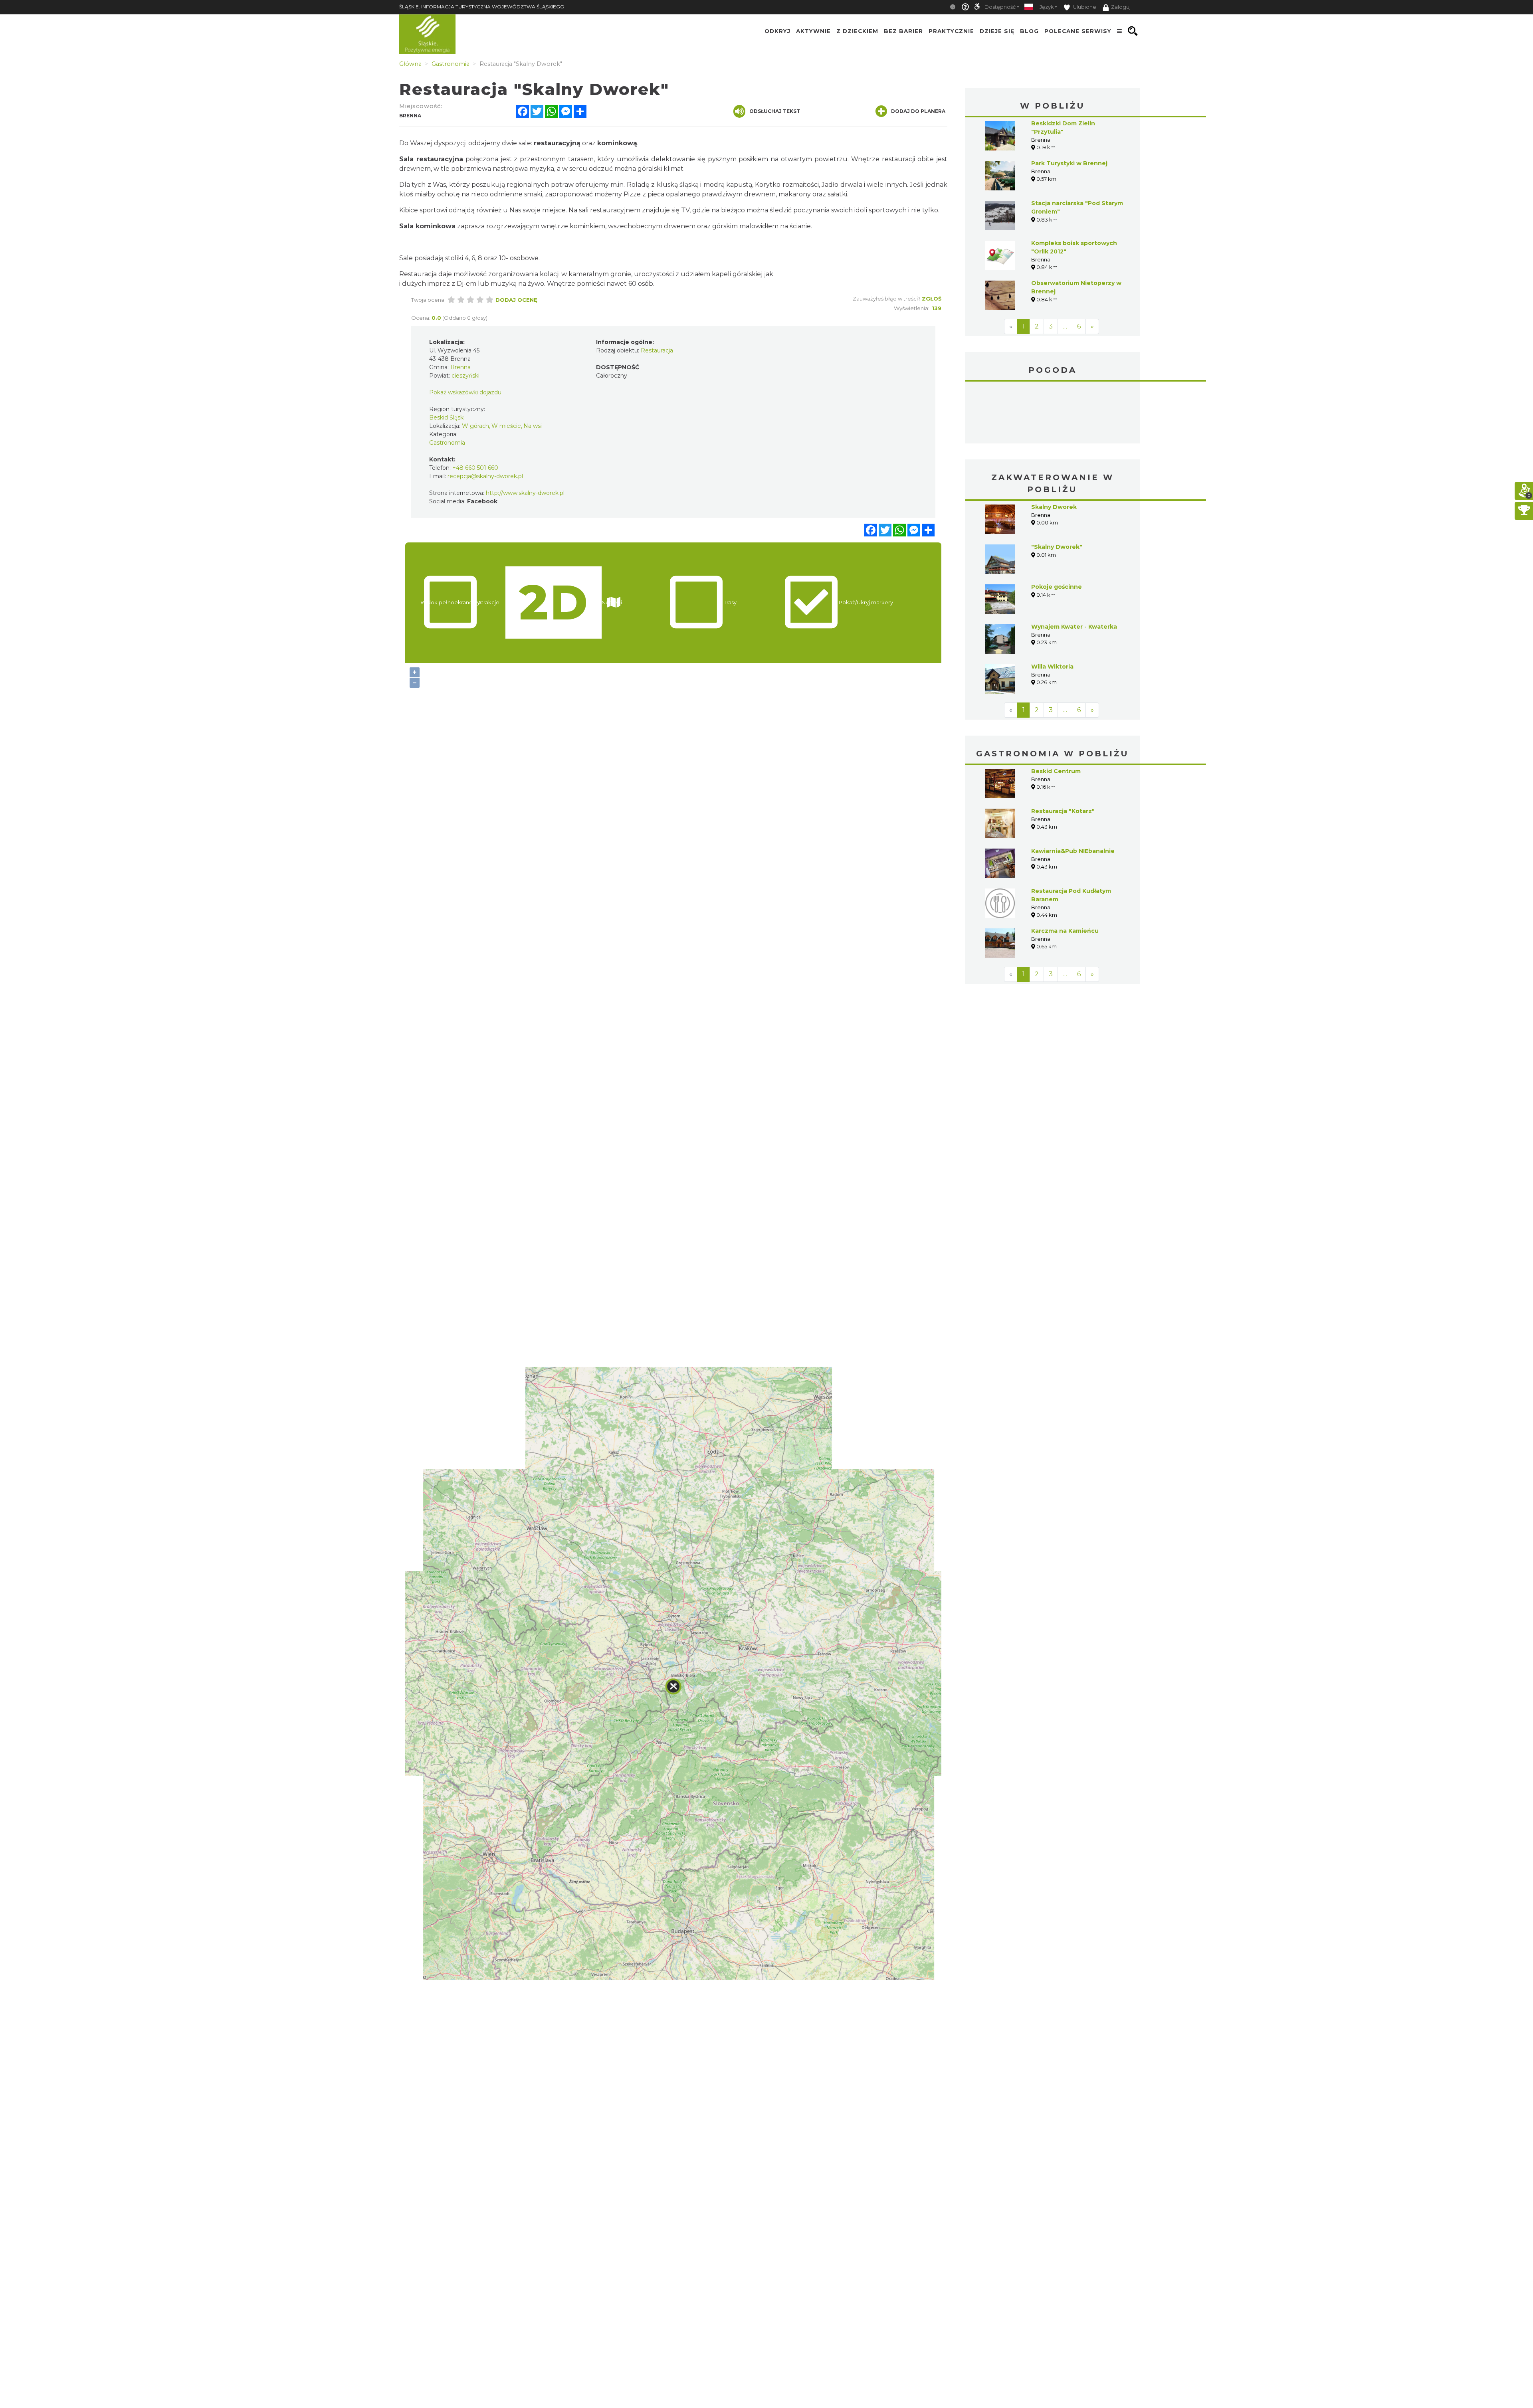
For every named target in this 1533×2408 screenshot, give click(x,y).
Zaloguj (1121, 7)
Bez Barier (903, 31)
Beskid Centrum (1056, 711)
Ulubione (1084, 7)
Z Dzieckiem (857, 31)
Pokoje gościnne (1057, 527)
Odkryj (777, 31)
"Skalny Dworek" (1057, 487)
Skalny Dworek (1054, 447)
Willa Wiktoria (1052, 607)
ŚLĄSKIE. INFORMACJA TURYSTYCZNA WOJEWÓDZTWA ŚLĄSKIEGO (482, 7)
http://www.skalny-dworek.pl (525, 493)
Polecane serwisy (1078, 31)
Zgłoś (932, 299)
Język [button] (1047, 7)
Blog (1029, 31)
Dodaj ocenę (516, 300)
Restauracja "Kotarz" (1063, 751)
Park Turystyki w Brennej (1069, 163)
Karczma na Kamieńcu (1065, 871)
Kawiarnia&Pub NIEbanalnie (1073, 791)
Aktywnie (813, 31)
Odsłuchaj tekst (775, 111)
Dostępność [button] (1000, 7)
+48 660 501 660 (475, 468)
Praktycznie (951, 31)
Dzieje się (997, 31)
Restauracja (657, 350)
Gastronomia (447, 443)
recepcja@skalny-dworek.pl (485, 476)
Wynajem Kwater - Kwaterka (1074, 567)
